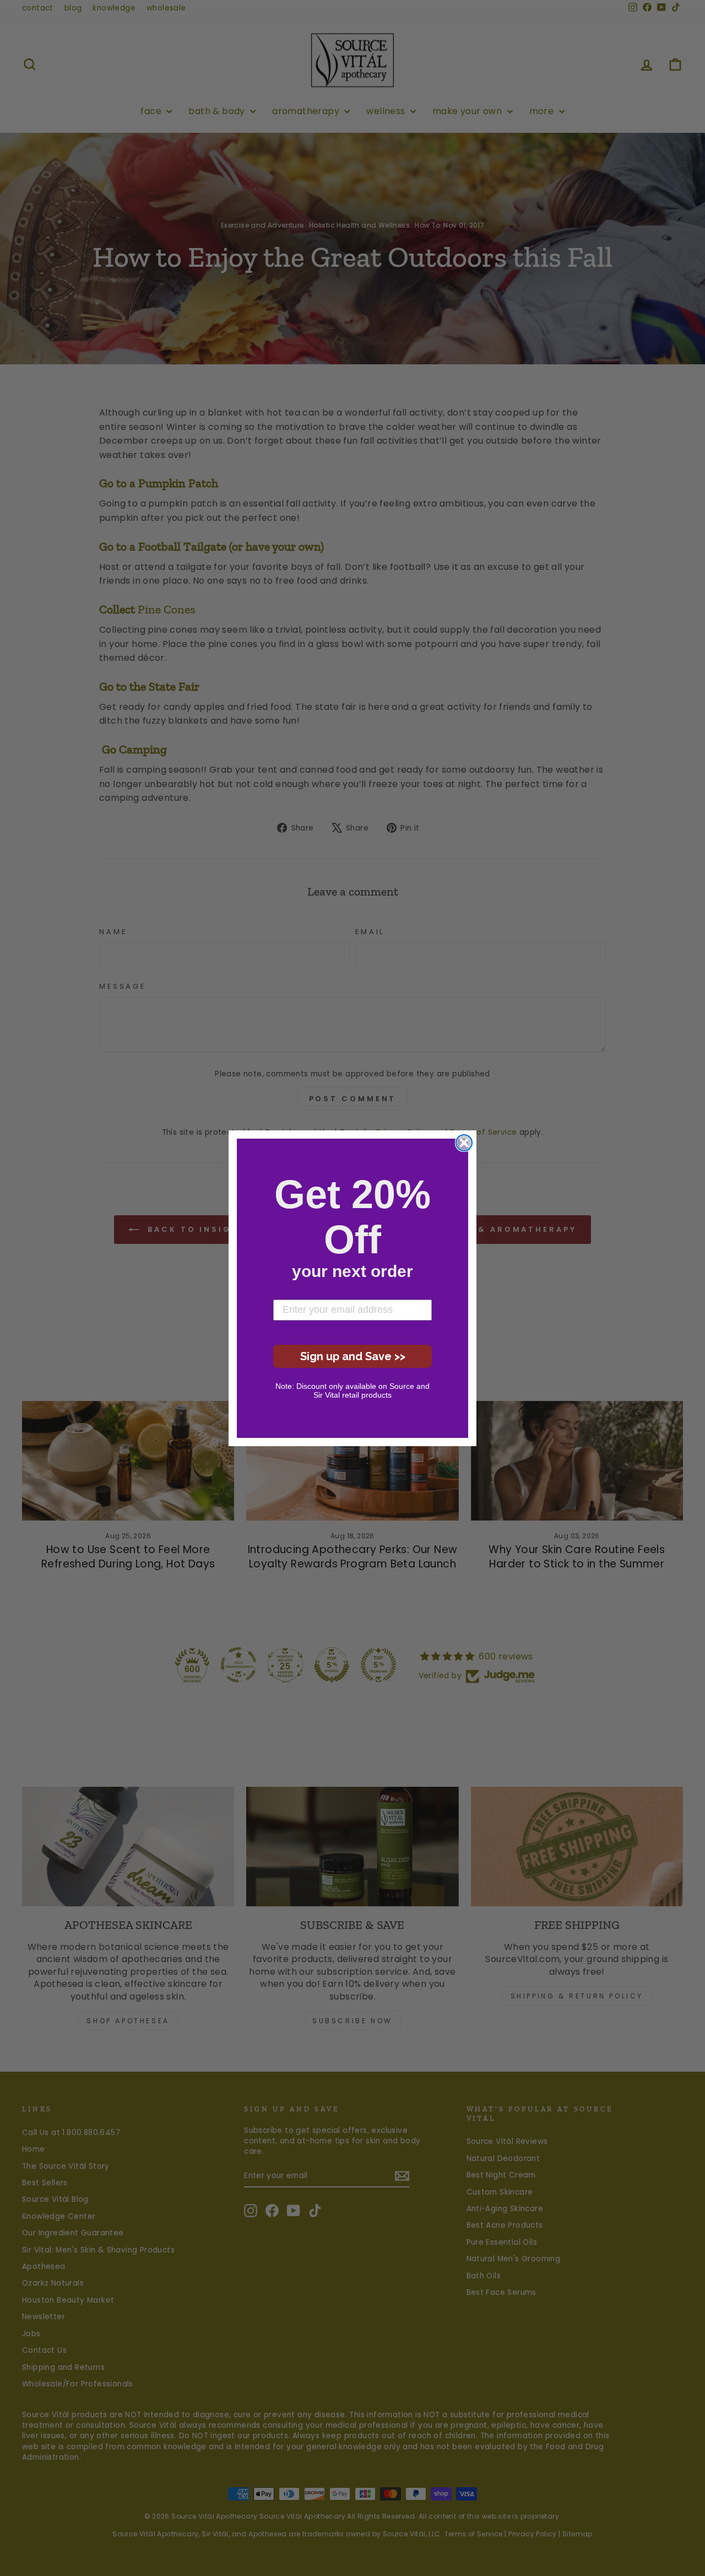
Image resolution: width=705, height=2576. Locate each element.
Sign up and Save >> (353, 1356)
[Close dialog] (464, 1143)
